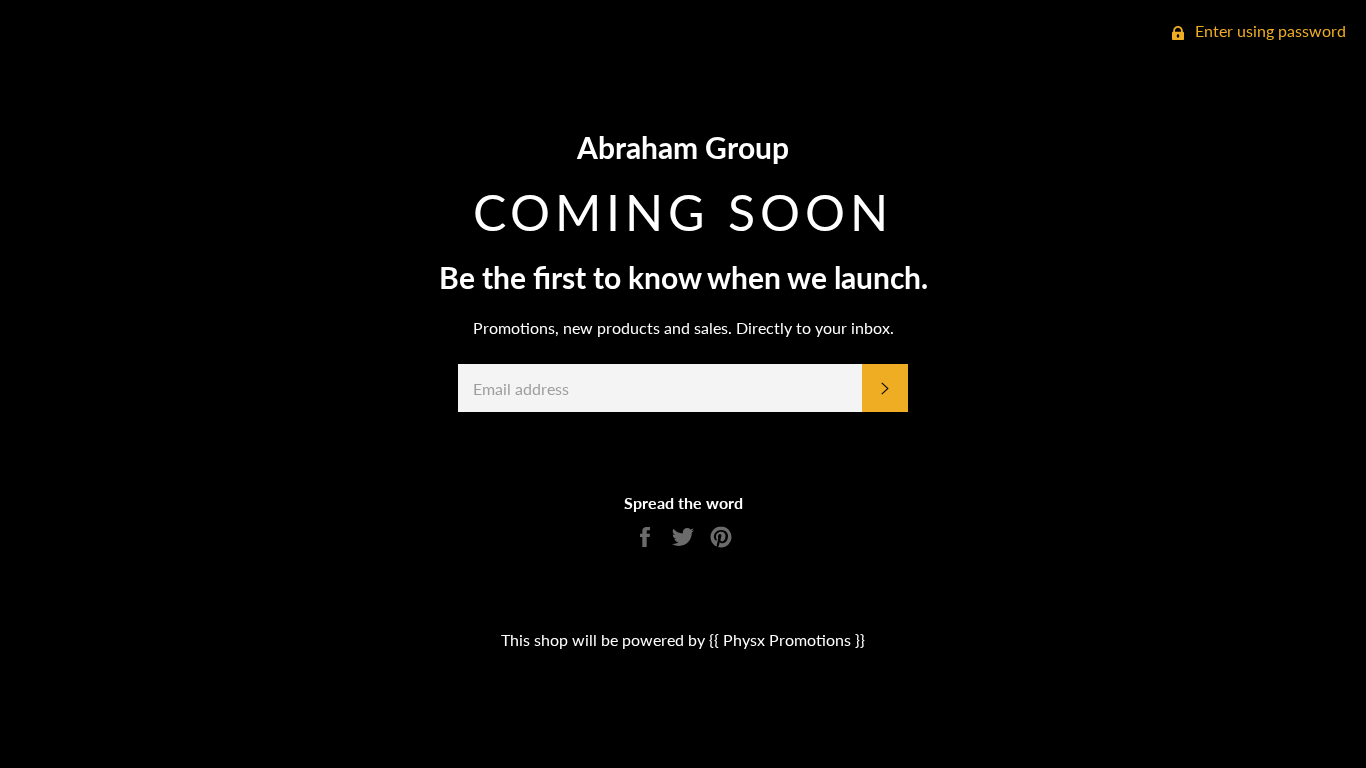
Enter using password (1268, 30)
